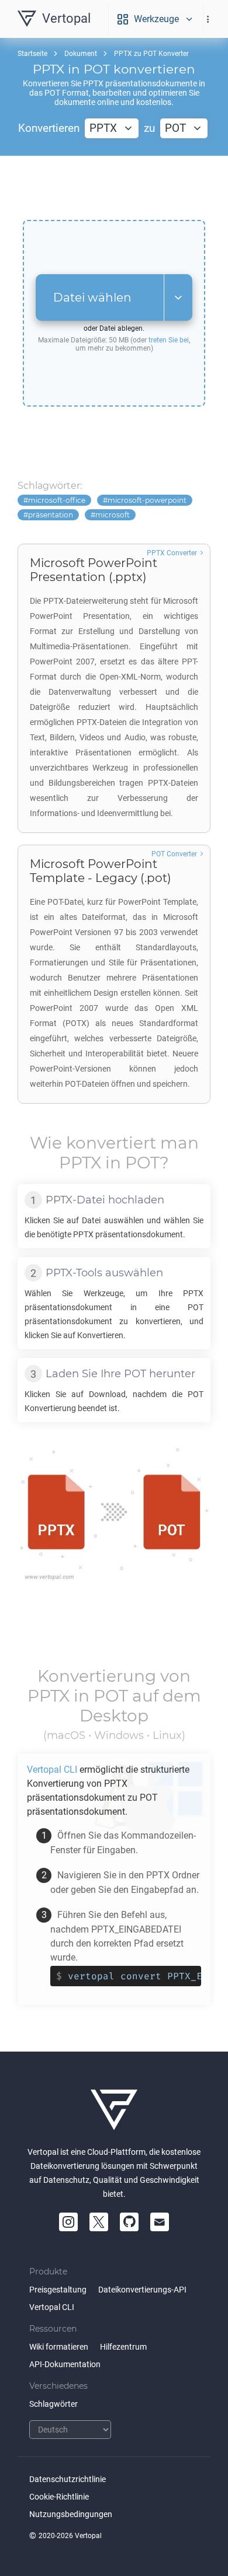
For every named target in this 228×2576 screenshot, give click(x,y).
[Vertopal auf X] (99, 2222)
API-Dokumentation (65, 2364)
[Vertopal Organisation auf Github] (129, 2222)
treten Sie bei (169, 340)
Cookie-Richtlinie (59, 2497)
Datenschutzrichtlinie (68, 2479)
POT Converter (174, 854)
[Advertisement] (114, 188)
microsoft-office (57, 500)
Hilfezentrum (123, 2347)
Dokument (81, 54)
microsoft (113, 515)
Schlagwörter (53, 2404)
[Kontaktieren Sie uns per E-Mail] (160, 2222)
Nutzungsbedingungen (71, 2514)
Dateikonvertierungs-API (142, 2290)
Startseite (32, 54)
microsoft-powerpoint (147, 500)
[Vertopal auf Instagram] (68, 2222)
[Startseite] (114, 2110)
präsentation (51, 515)
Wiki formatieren (59, 2347)
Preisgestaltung (58, 2290)
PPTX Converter (172, 553)
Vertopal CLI (52, 2307)
